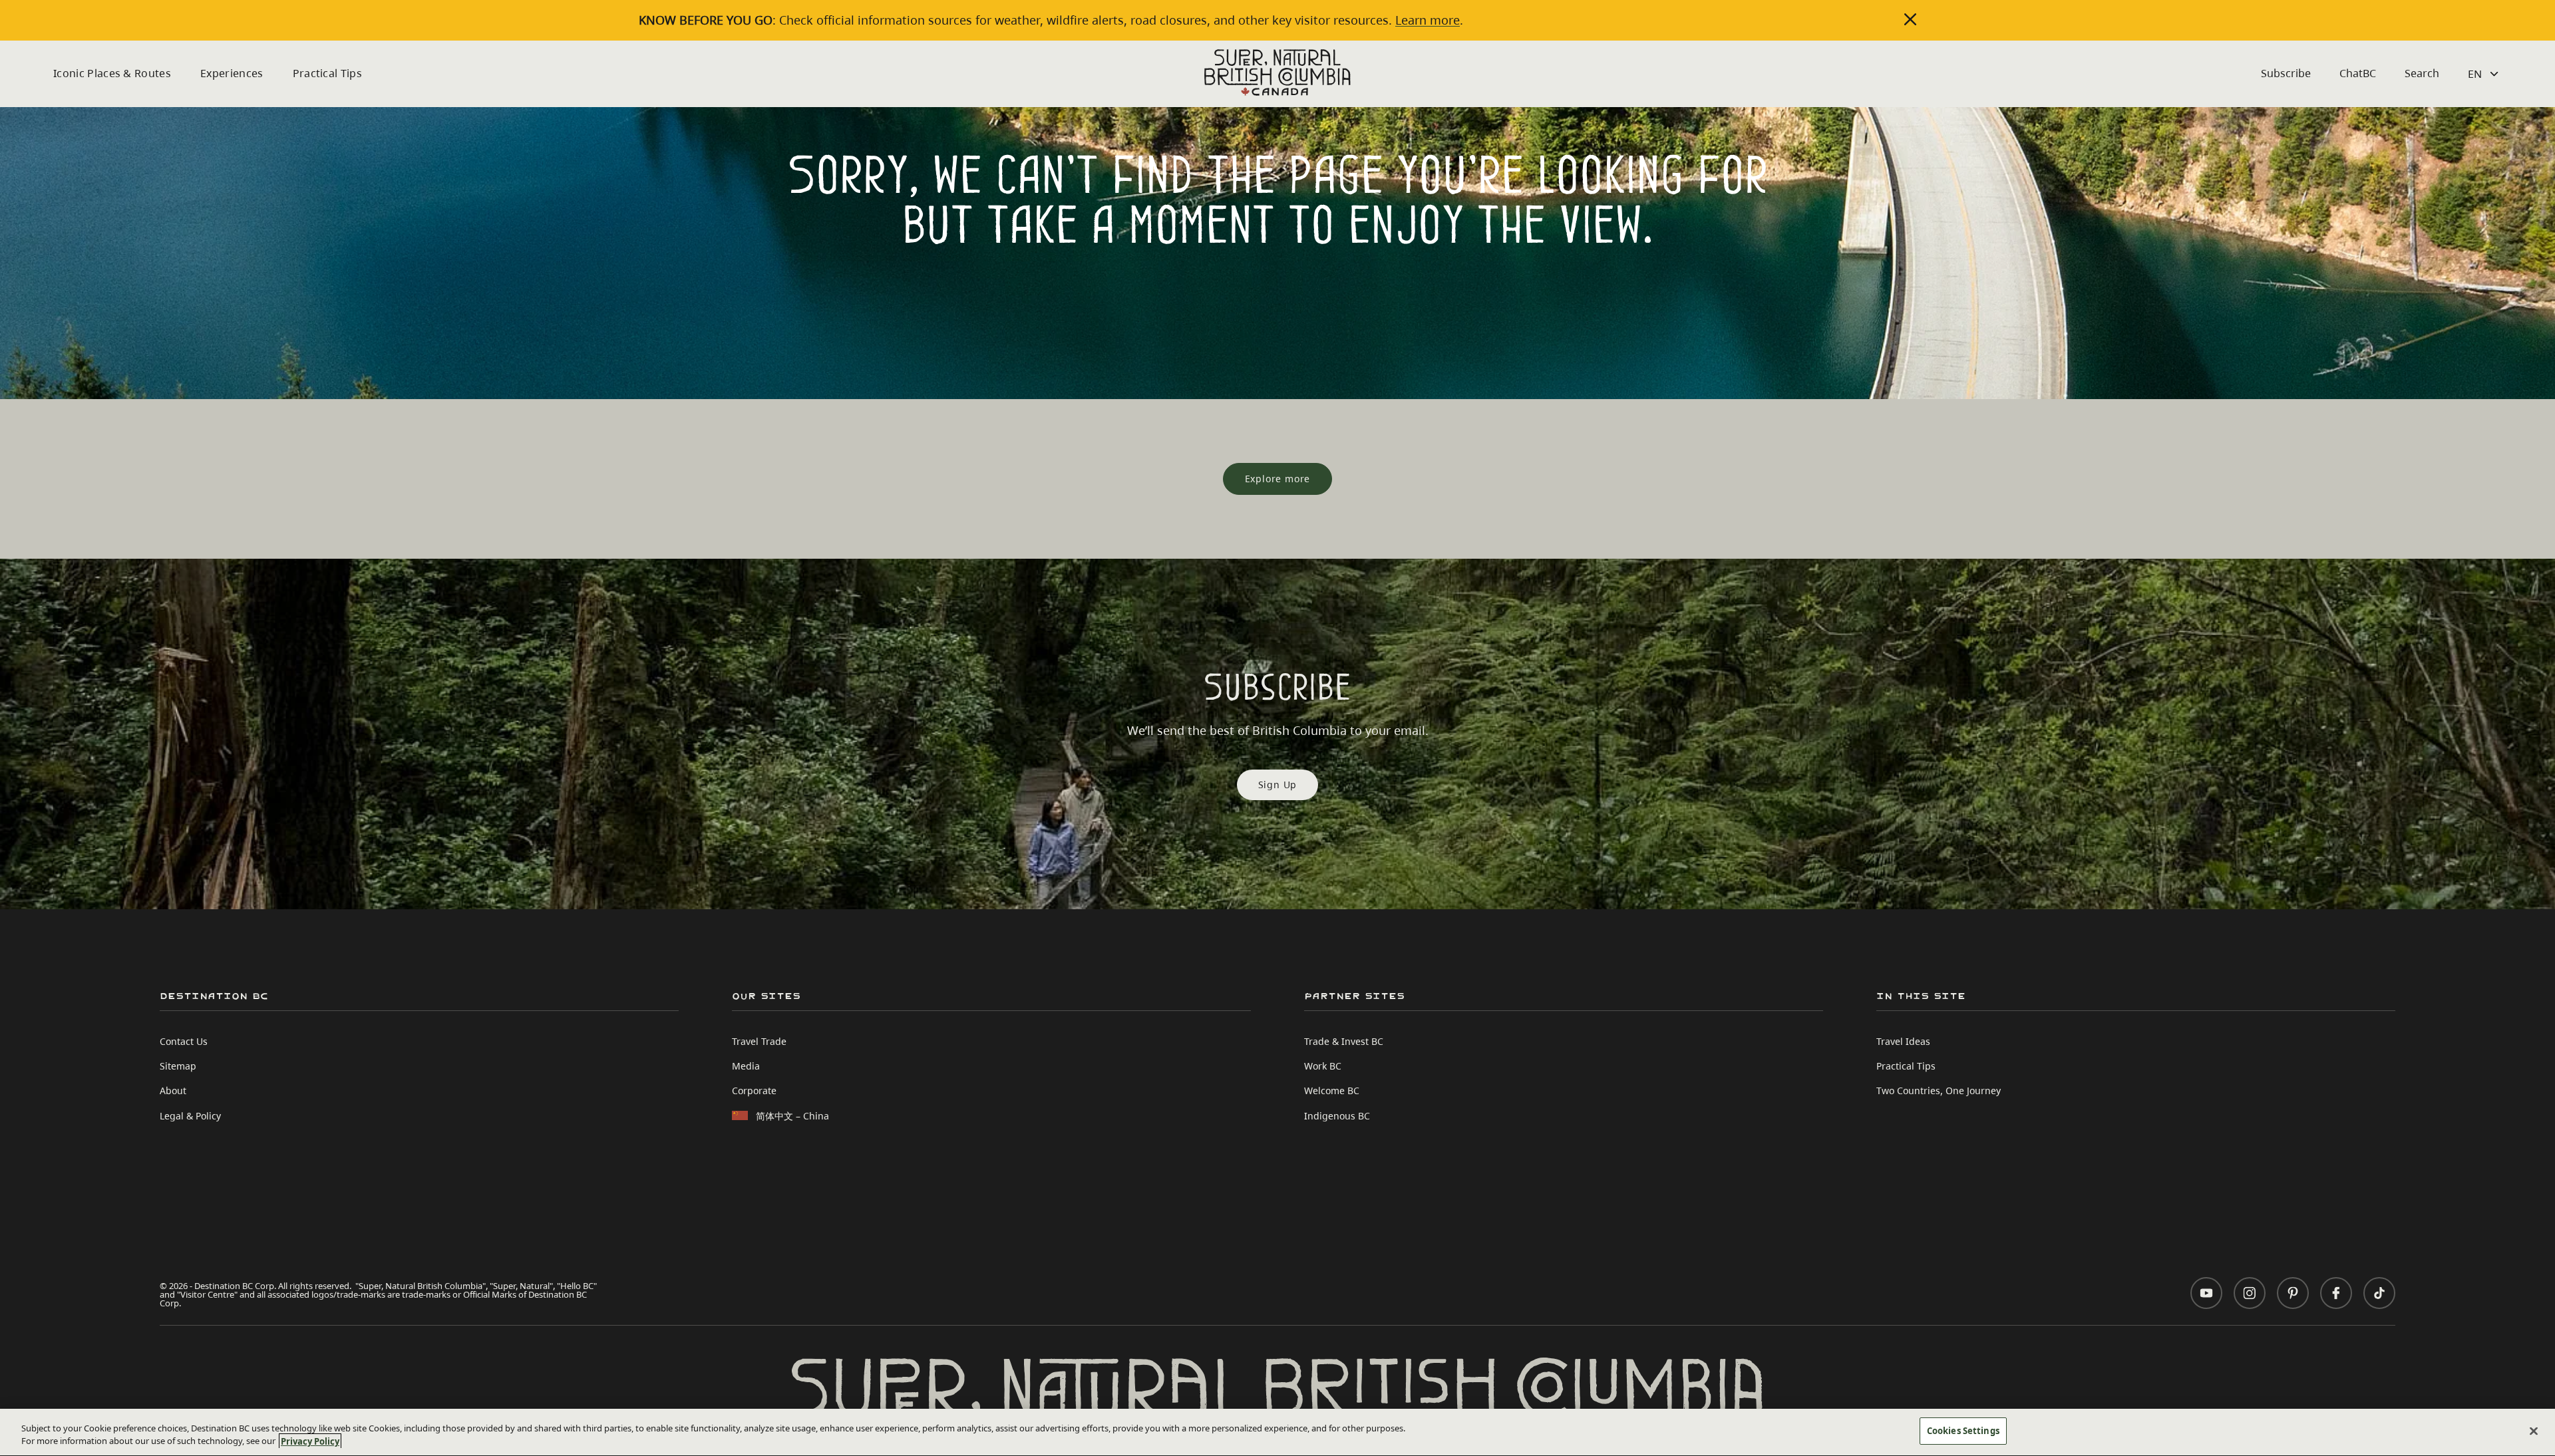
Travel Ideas (1903, 1041)
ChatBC (2358, 73)
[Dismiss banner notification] (1910, 19)
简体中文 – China (792, 1116)
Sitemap (178, 1066)
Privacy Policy (310, 1441)
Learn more (1428, 20)
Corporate (754, 1091)
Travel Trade (759, 1041)
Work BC (1323, 1066)
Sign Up (1278, 785)
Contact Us (184, 1041)
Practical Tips (327, 73)
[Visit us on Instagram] (2250, 1293)
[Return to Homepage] (1277, 73)
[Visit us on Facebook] (2336, 1293)
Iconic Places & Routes (112, 73)
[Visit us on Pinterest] (2293, 1293)
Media (746, 1066)
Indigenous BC (1337, 1116)
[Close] (2534, 1431)
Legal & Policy (190, 1116)
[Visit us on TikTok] (2379, 1293)
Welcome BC (1332, 1091)
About (173, 1091)
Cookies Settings (1963, 1431)
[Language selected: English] (2485, 74)
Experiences (232, 73)
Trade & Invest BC (1344, 1041)
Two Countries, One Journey (1939, 1091)
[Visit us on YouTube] (2206, 1293)
